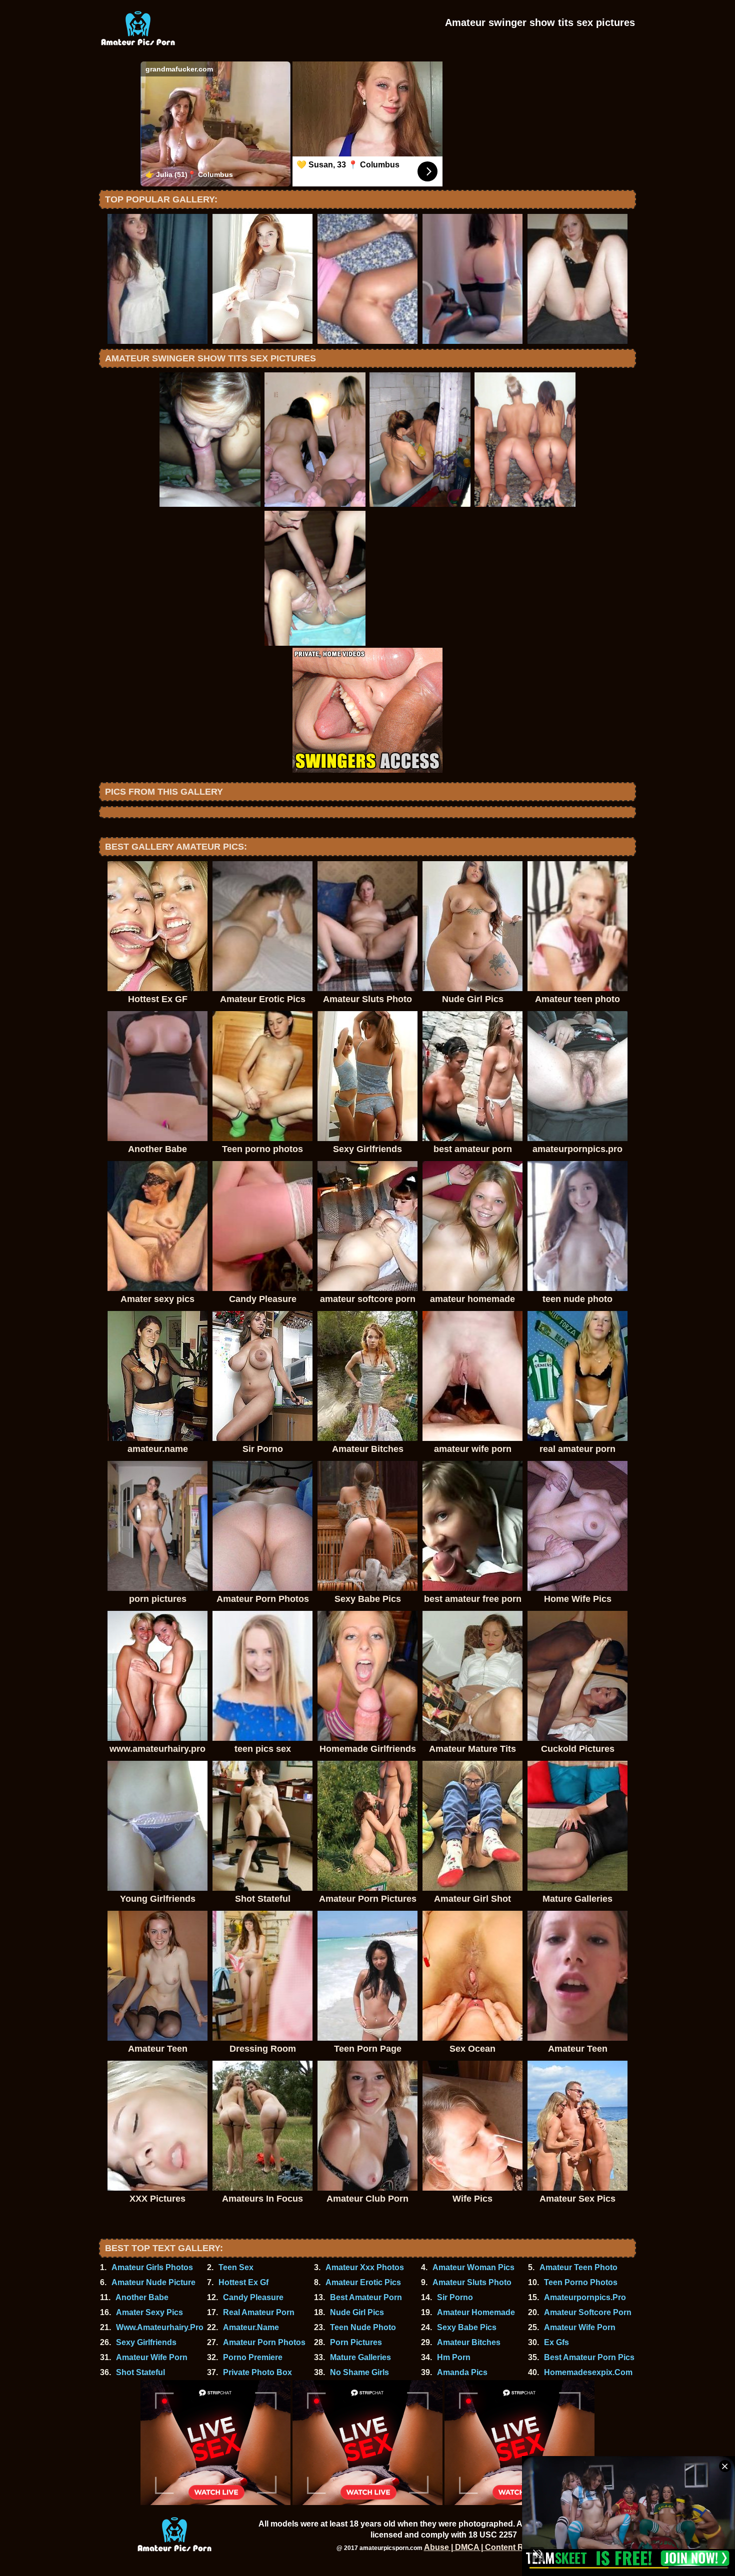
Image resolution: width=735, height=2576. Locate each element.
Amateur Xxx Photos (365, 2267)
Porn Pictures (356, 2342)
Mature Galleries (360, 2357)
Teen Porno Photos (581, 2282)
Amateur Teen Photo (578, 2267)
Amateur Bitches (469, 2342)
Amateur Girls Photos (152, 2267)
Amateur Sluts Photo (472, 2282)
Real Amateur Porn (259, 2312)
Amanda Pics (462, 2372)
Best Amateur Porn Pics (589, 2357)
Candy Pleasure (253, 2297)
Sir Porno (455, 2297)
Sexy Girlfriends (146, 2342)
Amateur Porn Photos (264, 2342)
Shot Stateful (140, 2372)
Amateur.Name (251, 2327)
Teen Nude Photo (363, 2327)
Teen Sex (236, 2267)
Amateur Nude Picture (153, 2282)
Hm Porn (454, 2357)
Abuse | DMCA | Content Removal (487, 2547)
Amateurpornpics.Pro (585, 2297)
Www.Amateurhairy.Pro (160, 2327)
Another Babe (142, 2297)
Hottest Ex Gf (243, 2282)
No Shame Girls (359, 2372)
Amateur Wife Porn (580, 2327)
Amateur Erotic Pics (363, 2282)
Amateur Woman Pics (473, 2267)
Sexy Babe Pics (467, 2327)
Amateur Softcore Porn (588, 2312)
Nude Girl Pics (357, 2312)
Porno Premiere (253, 2357)
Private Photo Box (257, 2372)
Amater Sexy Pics (149, 2312)
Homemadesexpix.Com (588, 2372)
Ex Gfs (556, 2342)
